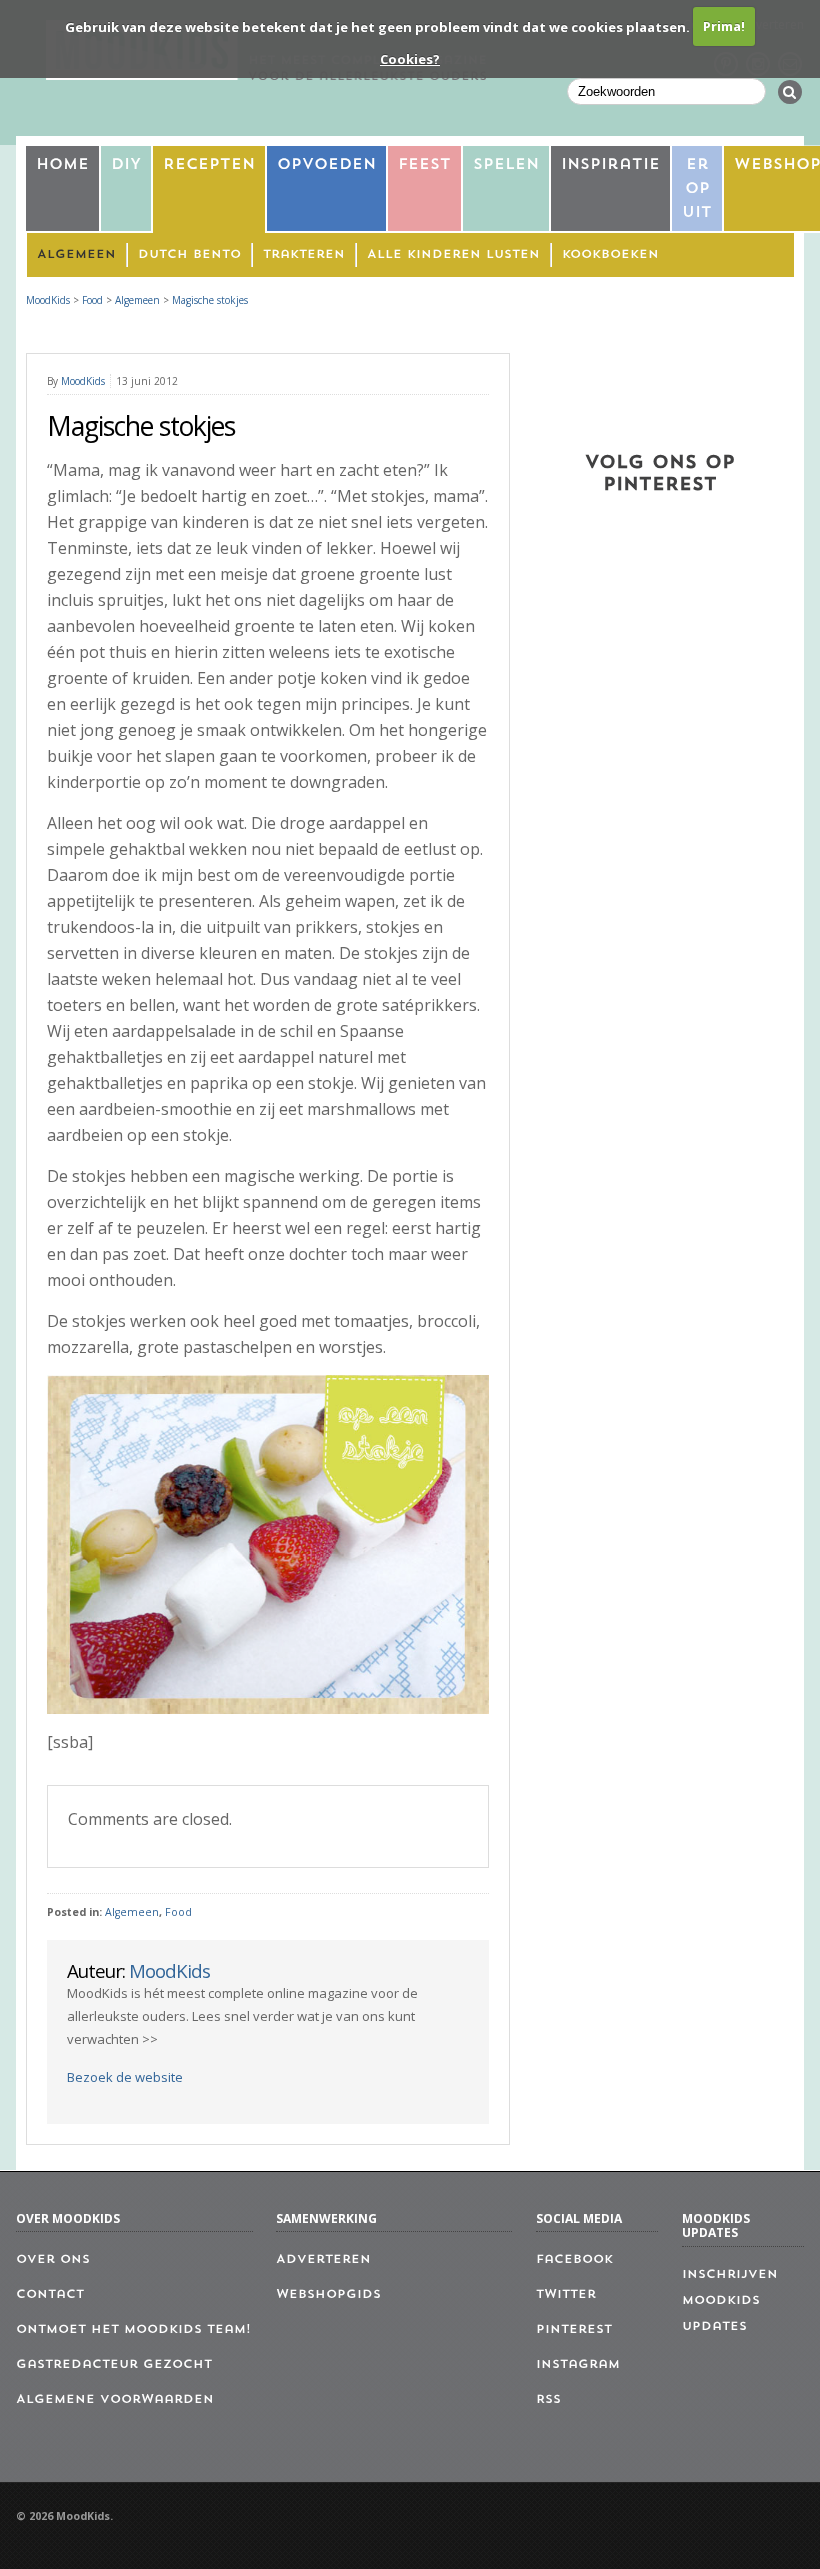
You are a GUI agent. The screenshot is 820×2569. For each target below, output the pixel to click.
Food (178, 1912)
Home (62, 165)
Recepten (209, 165)
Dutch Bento (189, 255)
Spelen (506, 165)
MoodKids (48, 300)
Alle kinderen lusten (453, 255)
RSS (548, 2400)
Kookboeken (610, 255)
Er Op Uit (697, 189)
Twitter (566, 2295)
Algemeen (76, 255)
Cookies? (410, 59)
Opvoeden (326, 165)
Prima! (724, 26)
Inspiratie (610, 165)
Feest (424, 165)
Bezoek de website (125, 2077)
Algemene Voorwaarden (115, 2400)
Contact (50, 2295)
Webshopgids (328, 2295)
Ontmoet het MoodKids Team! (133, 2330)
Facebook (574, 2260)
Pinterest (574, 2330)
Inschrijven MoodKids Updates (730, 2301)
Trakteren (304, 255)
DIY (126, 165)
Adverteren (323, 2260)
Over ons (53, 2260)
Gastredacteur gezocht (114, 2365)
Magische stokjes (210, 300)
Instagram (578, 2365)
